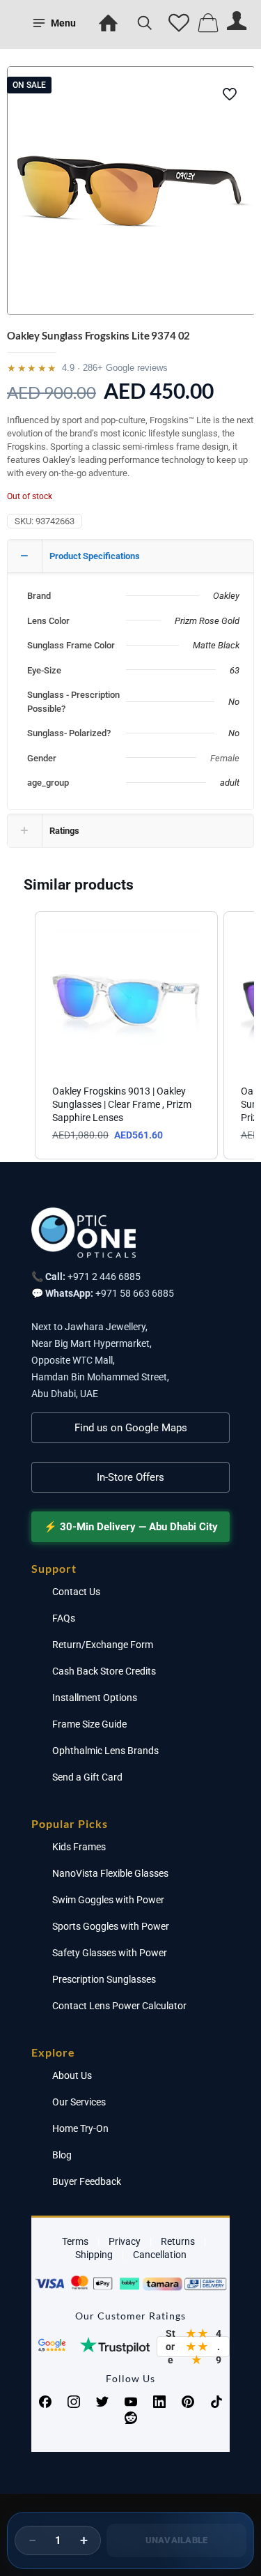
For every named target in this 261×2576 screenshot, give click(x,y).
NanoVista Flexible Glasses (110, 1873)
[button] (21, 1036)
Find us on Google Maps (131, 1428)
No (234, 702)
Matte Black (216, 645)
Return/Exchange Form (103, 1645)
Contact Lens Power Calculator (119, 2006)
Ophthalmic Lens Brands (105, 1751)
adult (230, 783)
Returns (178, 2241)
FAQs (64, 1618)
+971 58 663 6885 (135, 1293)
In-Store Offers (130, 1477)
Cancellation (160, 2255)
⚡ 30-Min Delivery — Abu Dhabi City (131, 1527)
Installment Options (95, 1698)
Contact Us (76, 1592)
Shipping (94, 2255)
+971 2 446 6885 (104, 1276)
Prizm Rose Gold (207, 621)
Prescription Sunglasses (104, 1979)
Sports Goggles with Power (111, 1926)
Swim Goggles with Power (108, 1900)
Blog (62, 2155)
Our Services (79, 2102)
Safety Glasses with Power (110, 1953)
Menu (63, 23)
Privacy (125, 2241)
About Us (72, 2075)
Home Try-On (80, 2128)
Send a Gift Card (87, 1777)
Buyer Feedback (87, 2181)
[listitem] (126, 1036)
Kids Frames (79, 1847)
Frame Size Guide (89, 1724)
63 (235, 670)
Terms (75, 2241)
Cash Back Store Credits (104, 1671)
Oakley (226, 596)
